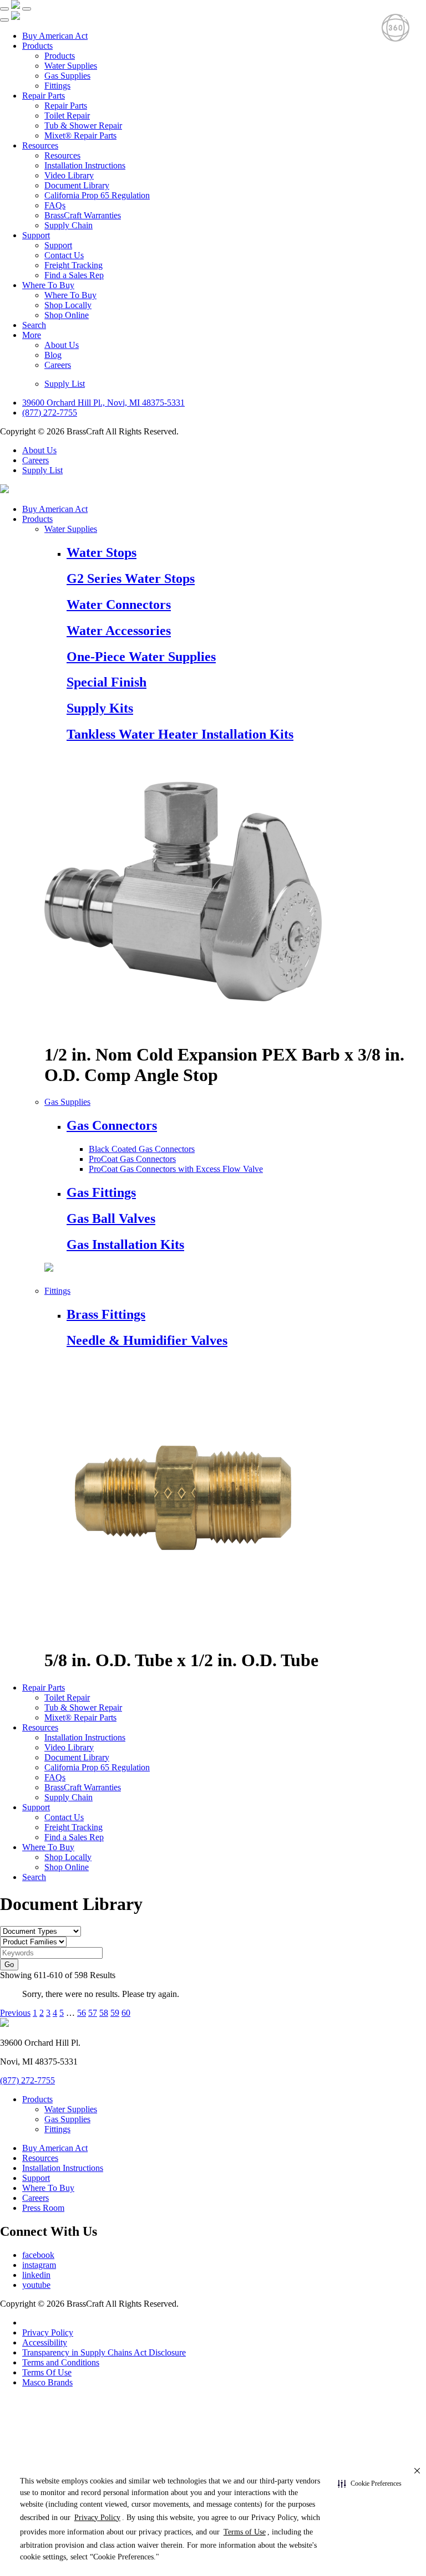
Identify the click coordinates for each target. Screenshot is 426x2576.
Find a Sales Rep (74, 275)
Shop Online (67, 315)
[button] (370, 2484)
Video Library (69, 175)
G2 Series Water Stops (131, 578)
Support (36, 235)
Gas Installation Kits (125, 1245)
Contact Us (64, 255)
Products (37, 46)
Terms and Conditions (61, 2362)
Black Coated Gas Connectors (142, 1149)
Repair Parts (44, 96)
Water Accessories (119, 631)
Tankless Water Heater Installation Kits (180, 734)
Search (34, 325)
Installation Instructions (85, 165)
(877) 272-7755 (50, 413)
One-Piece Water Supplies (141, 657)
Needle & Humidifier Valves (147, 1340)
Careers (58, 365)
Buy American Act (55, 36)
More (32, 335)
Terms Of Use (47, 2372)
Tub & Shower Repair (83, 126)
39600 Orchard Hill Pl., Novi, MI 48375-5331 (103, 403)
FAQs (55, 205)
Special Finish (106, 682)
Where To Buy (48, 285)
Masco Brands (47, 2382)
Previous (15, 2013)
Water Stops (102, 552)
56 (82, 2013)
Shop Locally (68, 305)
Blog (53, 355)
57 (93, 2013)
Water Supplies (71, 66)
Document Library (77, 185)
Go (9, 1965)
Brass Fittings (106, 1314)
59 (115, 2013)
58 (104, 2013)
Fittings (57, 86)
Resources (40, 145)
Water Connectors (119, 605)
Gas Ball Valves (111, 1218)
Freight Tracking (73, 265)
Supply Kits (100, 708)
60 (126, 2013)
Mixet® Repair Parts (80, 135)
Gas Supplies (67, 76)
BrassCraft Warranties (83, 215)
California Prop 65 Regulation (97, 195)
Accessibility (45, 2342)
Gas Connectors (112, 1125)
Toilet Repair (67, 116)
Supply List (65, 384)
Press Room (43, 2208)
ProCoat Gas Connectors (132, 1159)
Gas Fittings (101, 1192)
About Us (62, 345)
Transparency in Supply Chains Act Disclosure (104, 2352)
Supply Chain (69, 225)
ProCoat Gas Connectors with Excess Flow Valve (176, 1169)
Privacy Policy (48, 2332)
